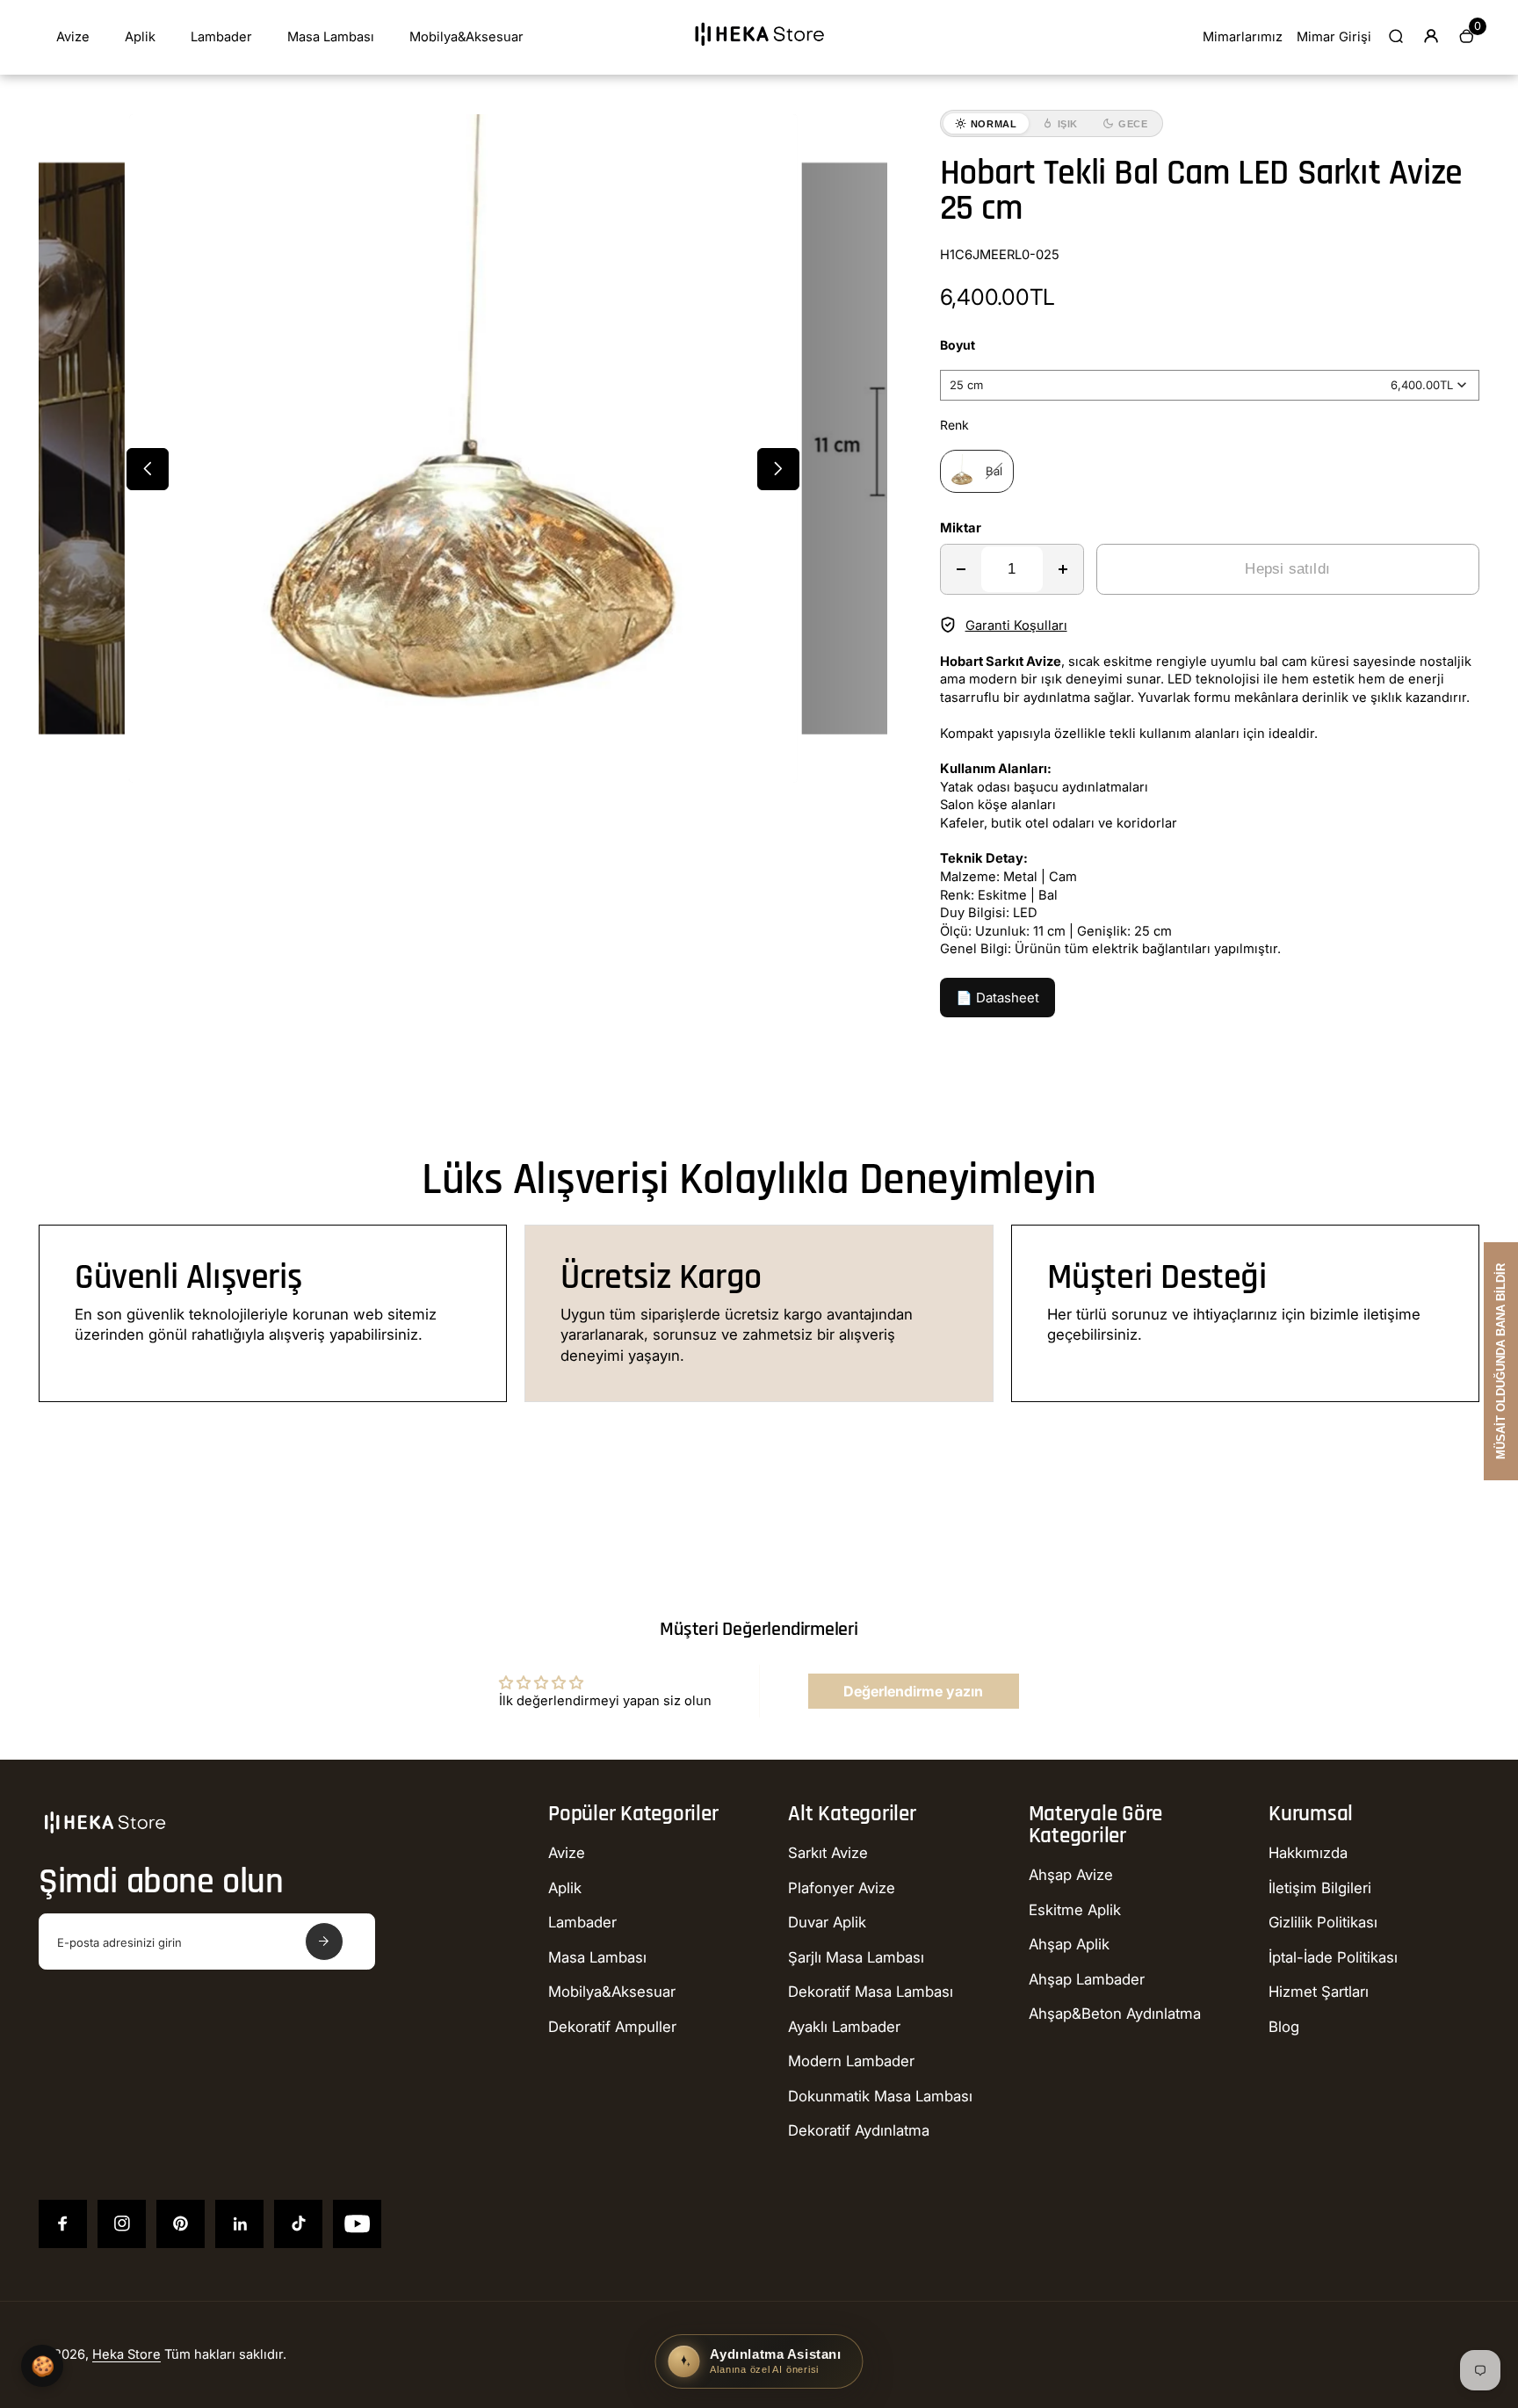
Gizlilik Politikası (1323, 1922)
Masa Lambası (331, 37)
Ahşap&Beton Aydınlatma (1115, 2014)
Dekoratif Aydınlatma (859, 2130)
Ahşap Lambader (1087, 1979)
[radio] (977, 471)
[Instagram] (122, 2224)
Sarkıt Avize (828, 1853)
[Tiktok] (298, 2224)
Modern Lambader (851, 2061)
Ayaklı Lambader (844, 2027)
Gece (1133, 124)
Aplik (140, 37)
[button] (148, 469)
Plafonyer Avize (842, 1888)
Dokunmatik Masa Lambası (880, 2096)
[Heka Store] (759, 52)
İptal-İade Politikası (1333, 1957)
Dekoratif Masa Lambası (871, 1992)
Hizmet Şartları (1319, 1992)
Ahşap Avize (1071, 1875)
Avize (73, 37)
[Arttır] (1063, 569)
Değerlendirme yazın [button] (913, 1691)
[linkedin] (239, 2224)
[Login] (1431, 36)
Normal (994, 124)
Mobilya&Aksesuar (466, 37)
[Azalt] (961, 569)
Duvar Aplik (827, 1922)
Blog (1284, 2027)
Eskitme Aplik (1075, 1910)
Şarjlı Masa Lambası (856, 1957)
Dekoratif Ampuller (612, 2027)
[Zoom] (770, 141)
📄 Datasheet (998, 998)
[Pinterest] (181, 2224)
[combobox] (1210, 385)
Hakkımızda (1308, 1853)
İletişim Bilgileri (1320, 1888)
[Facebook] (63, 2224)
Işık (1068, 124)
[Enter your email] (324, 1942)
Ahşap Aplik (1069, 1944)
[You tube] (357, 2224)
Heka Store (126, 2354)
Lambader (221, 37)
